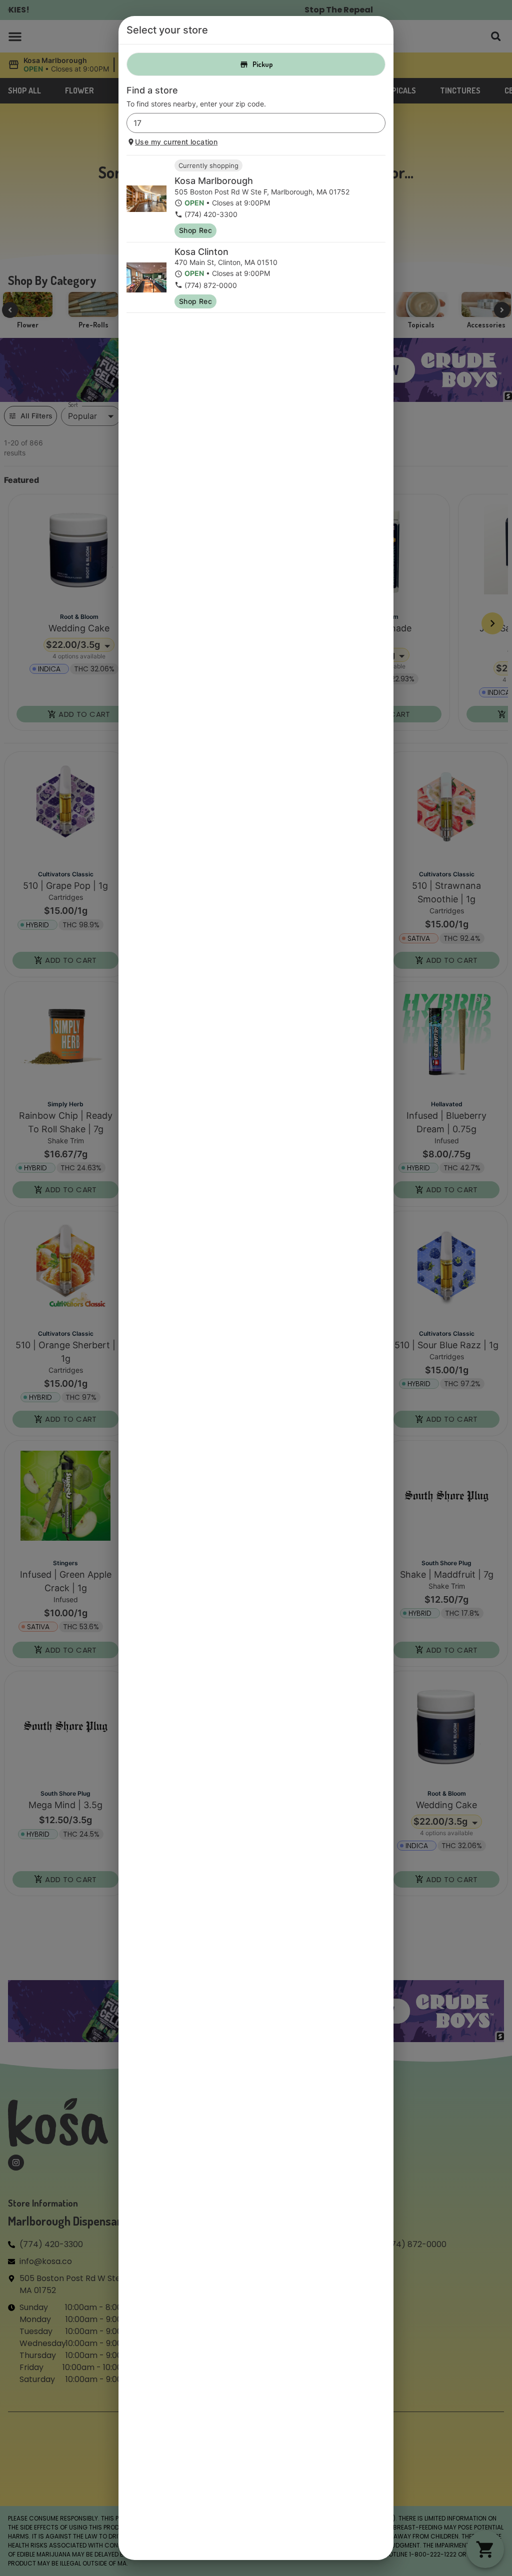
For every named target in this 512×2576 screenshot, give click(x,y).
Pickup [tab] (263, 64)
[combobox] (248, 123)
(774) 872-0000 (211, 285)
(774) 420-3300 (211, 214)
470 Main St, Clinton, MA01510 (226, 262)
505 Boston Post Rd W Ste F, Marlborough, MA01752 (262, 192)
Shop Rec (195, 230)
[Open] (378, 123)
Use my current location (176, 142)
